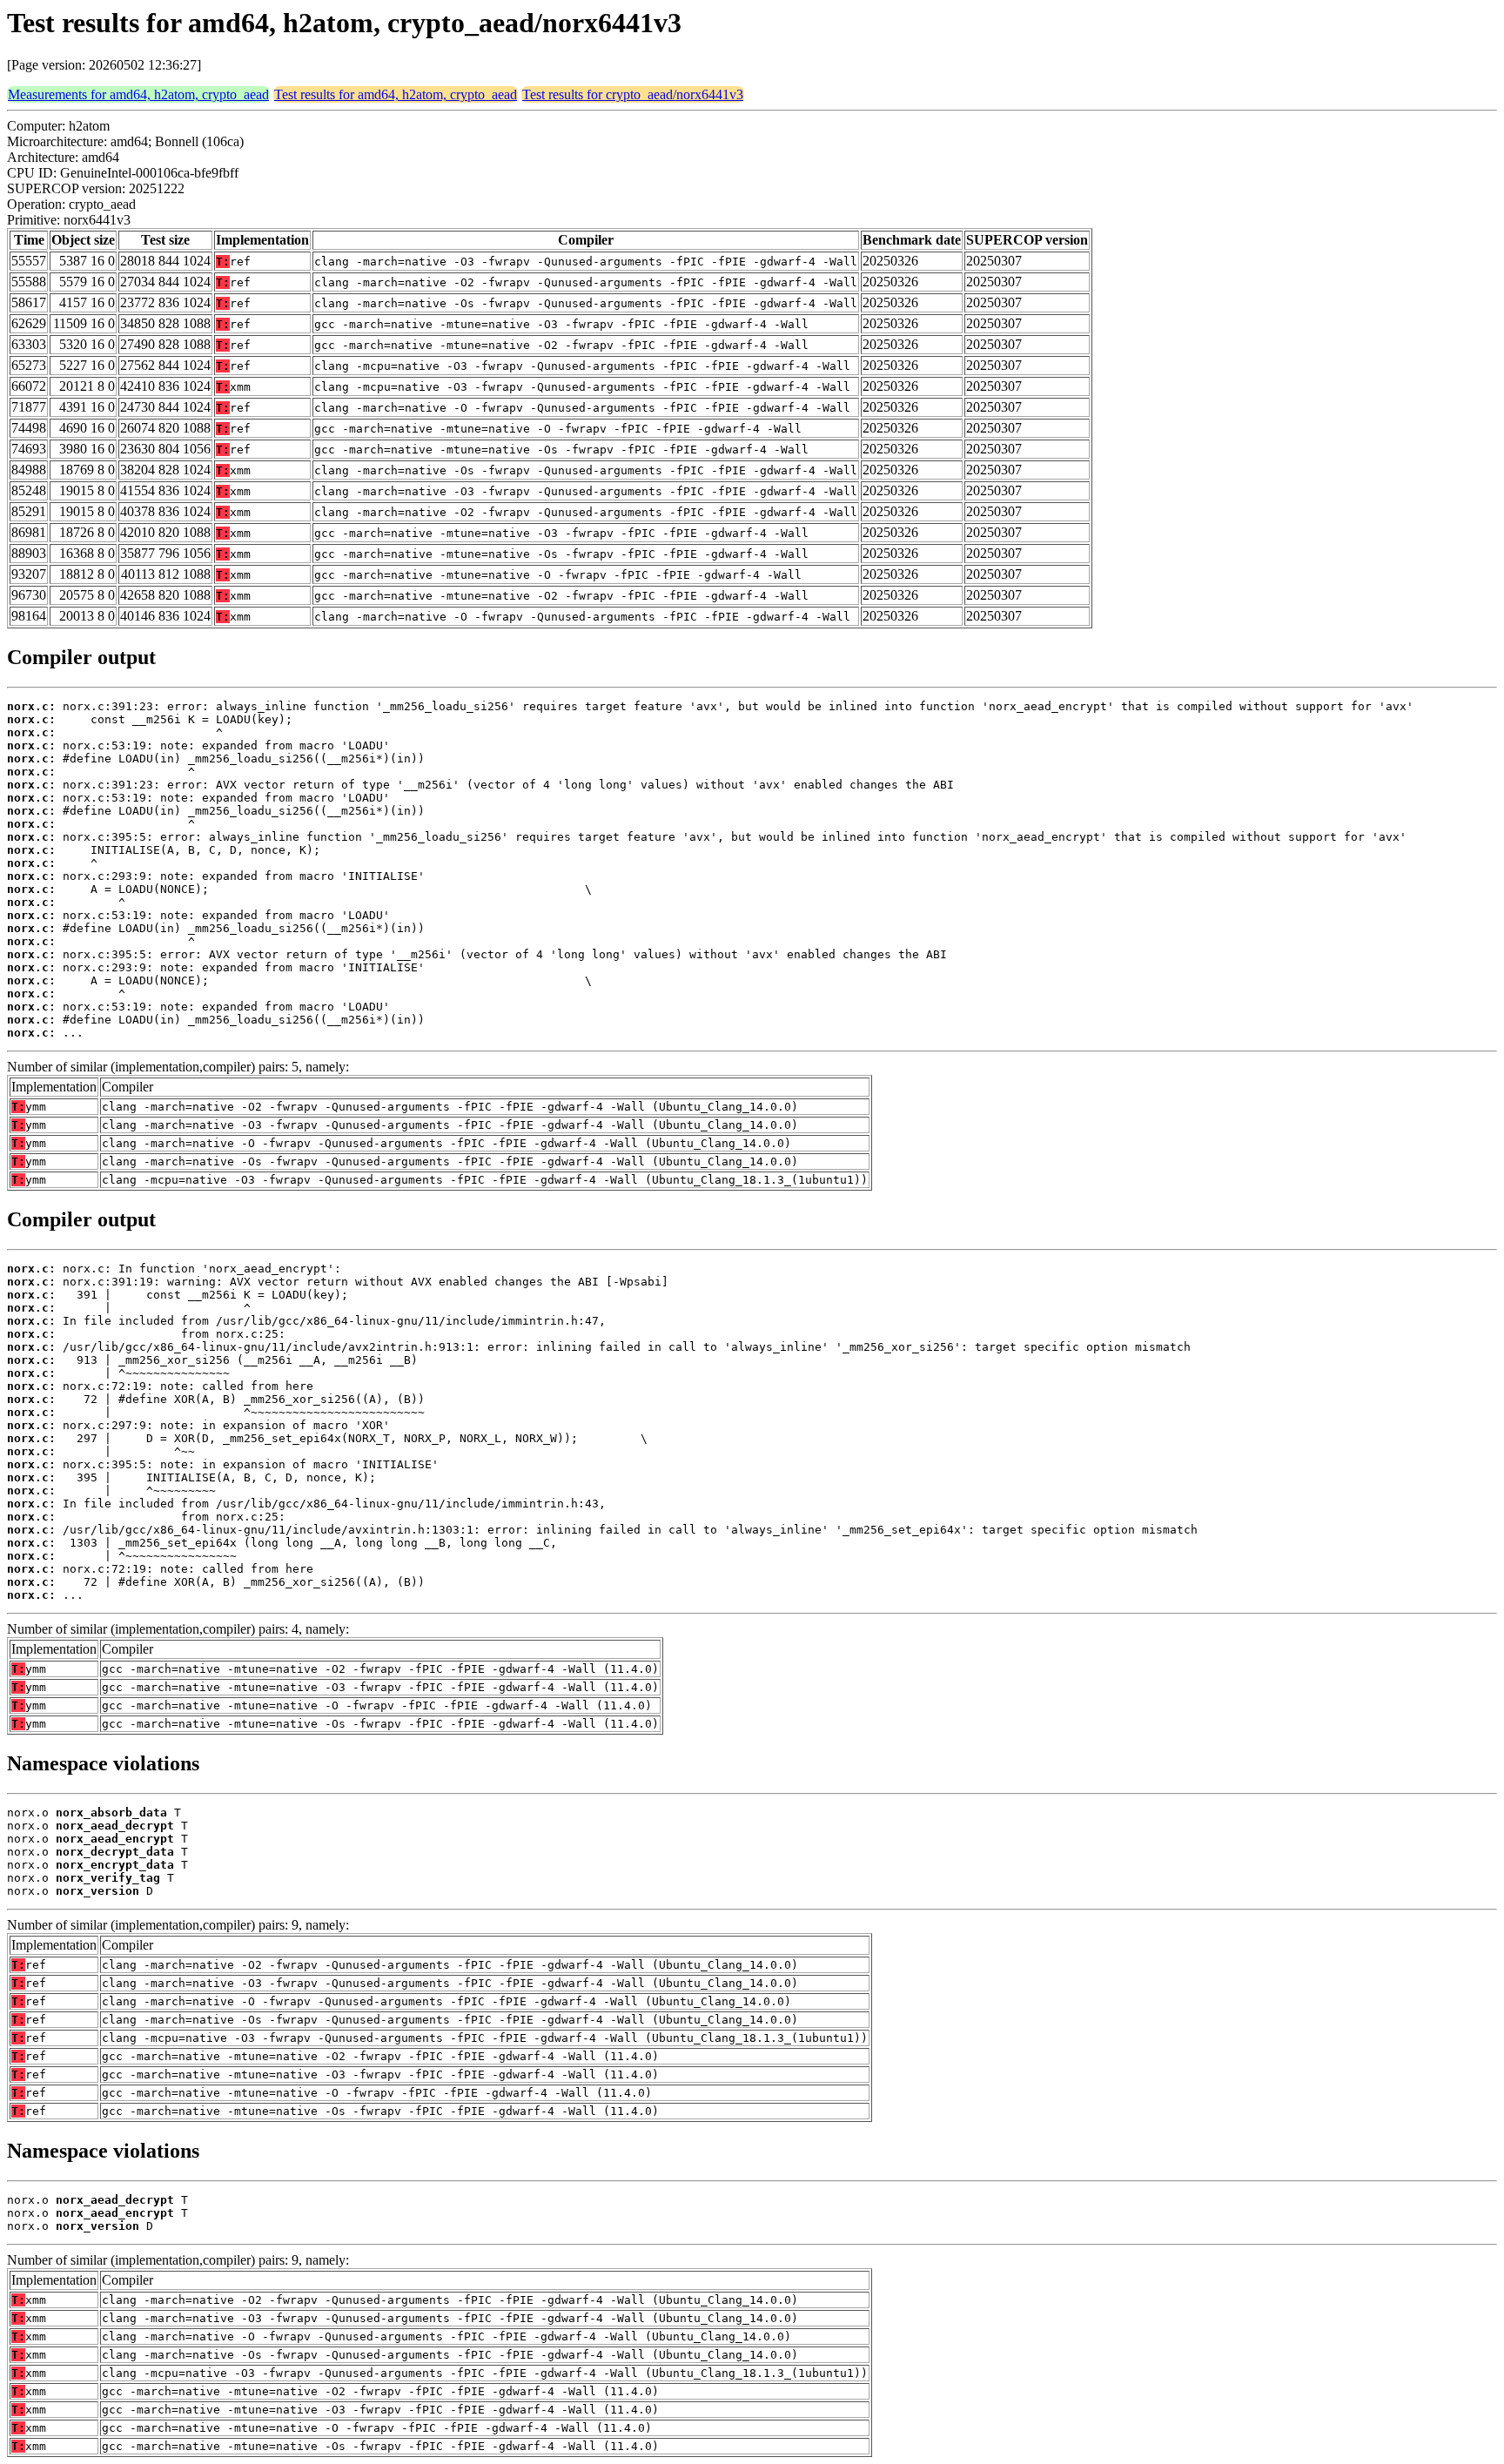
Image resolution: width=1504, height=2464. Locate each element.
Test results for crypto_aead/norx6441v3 (633, 94)
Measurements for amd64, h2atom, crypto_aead (138, 94)
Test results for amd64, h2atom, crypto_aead (396, 94)
